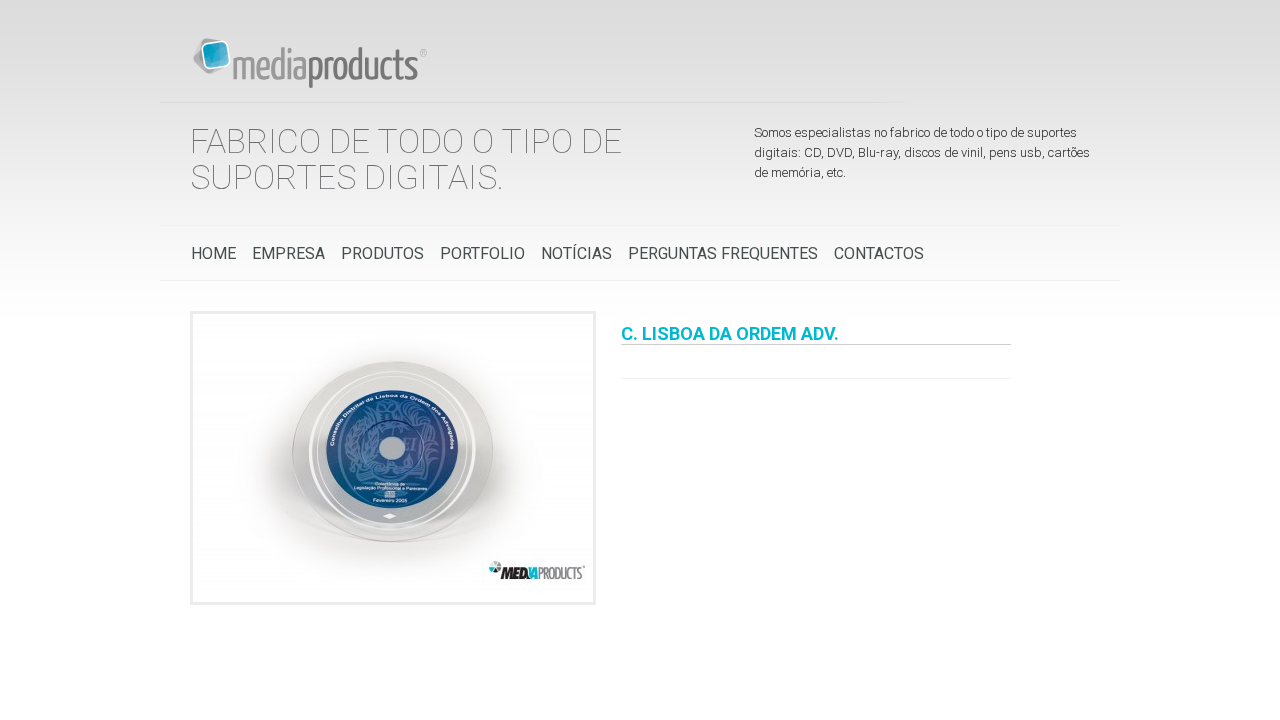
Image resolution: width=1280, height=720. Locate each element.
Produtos (382, 253)
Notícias (576, 253)
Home (213, 253)
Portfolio (482, 253)
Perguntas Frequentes (723, 253)
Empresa (288, 253)
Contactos (879, 253)
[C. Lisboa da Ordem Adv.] (393, 595)
